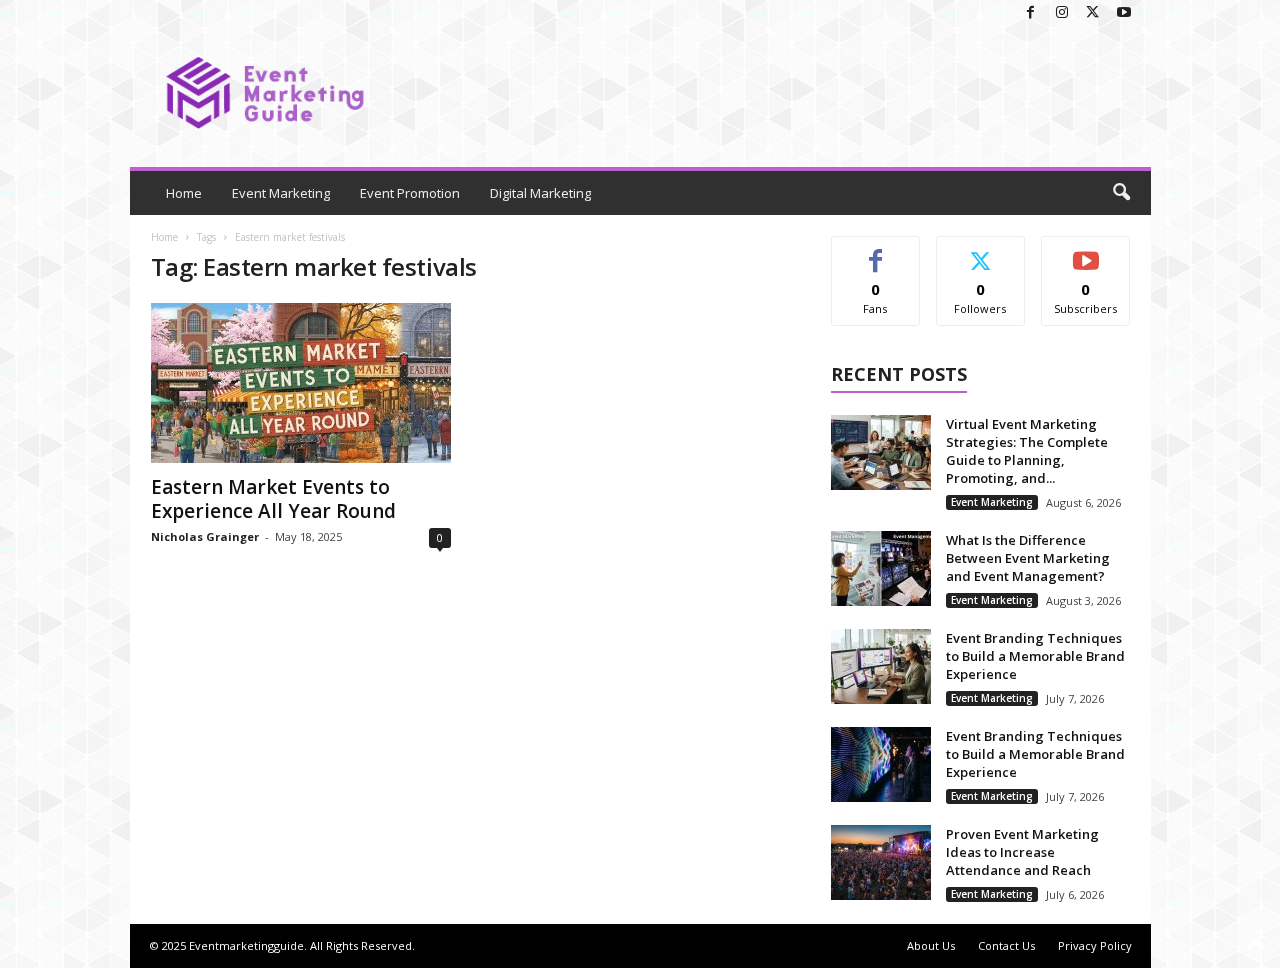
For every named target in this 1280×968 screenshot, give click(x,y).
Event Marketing (281, 193)
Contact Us (1006, 945)
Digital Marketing (540, 193)
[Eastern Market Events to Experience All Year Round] (301, 383)
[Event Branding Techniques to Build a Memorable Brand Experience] (881, 666)
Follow (980, 251)
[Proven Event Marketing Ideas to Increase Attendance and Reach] (881, 862)
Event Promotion (410, 193)
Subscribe (1086, 251)
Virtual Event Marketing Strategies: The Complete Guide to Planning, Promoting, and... (1027, 451)
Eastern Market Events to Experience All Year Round (273, 499)
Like (875, 251)
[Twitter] (1093, 13)
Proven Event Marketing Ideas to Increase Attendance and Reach (1022, 852)
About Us (931, 945)
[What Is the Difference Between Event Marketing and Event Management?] (881, 568)
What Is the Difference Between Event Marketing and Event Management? (1028, 558)
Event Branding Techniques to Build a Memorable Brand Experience (1035, 656)
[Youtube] (1124, 13)
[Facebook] (1031, 13)
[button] (1121, 193)
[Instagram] (1062, 13)
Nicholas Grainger (205, 536)
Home (184, 193)
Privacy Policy (1095, 945)
